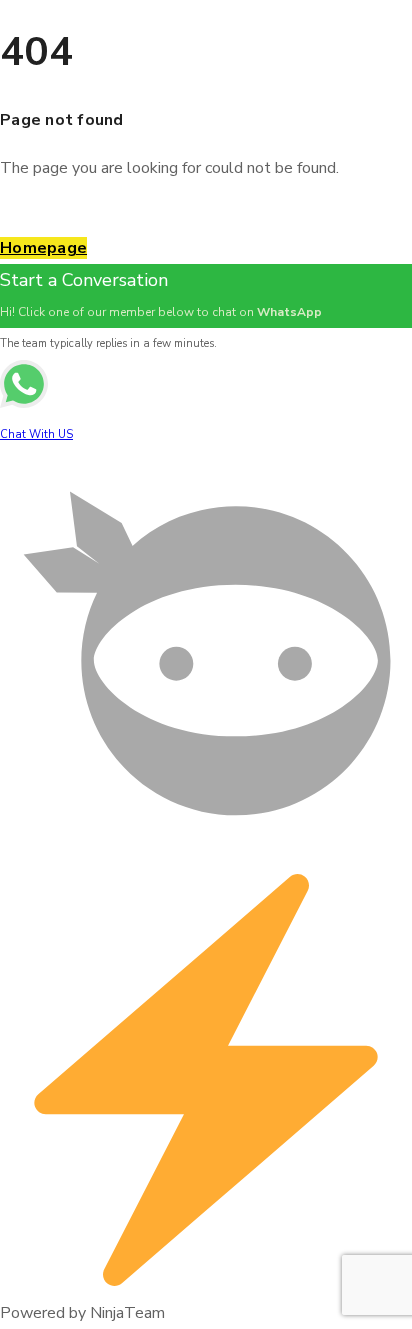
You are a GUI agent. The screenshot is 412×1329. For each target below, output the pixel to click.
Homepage (43, 248)
